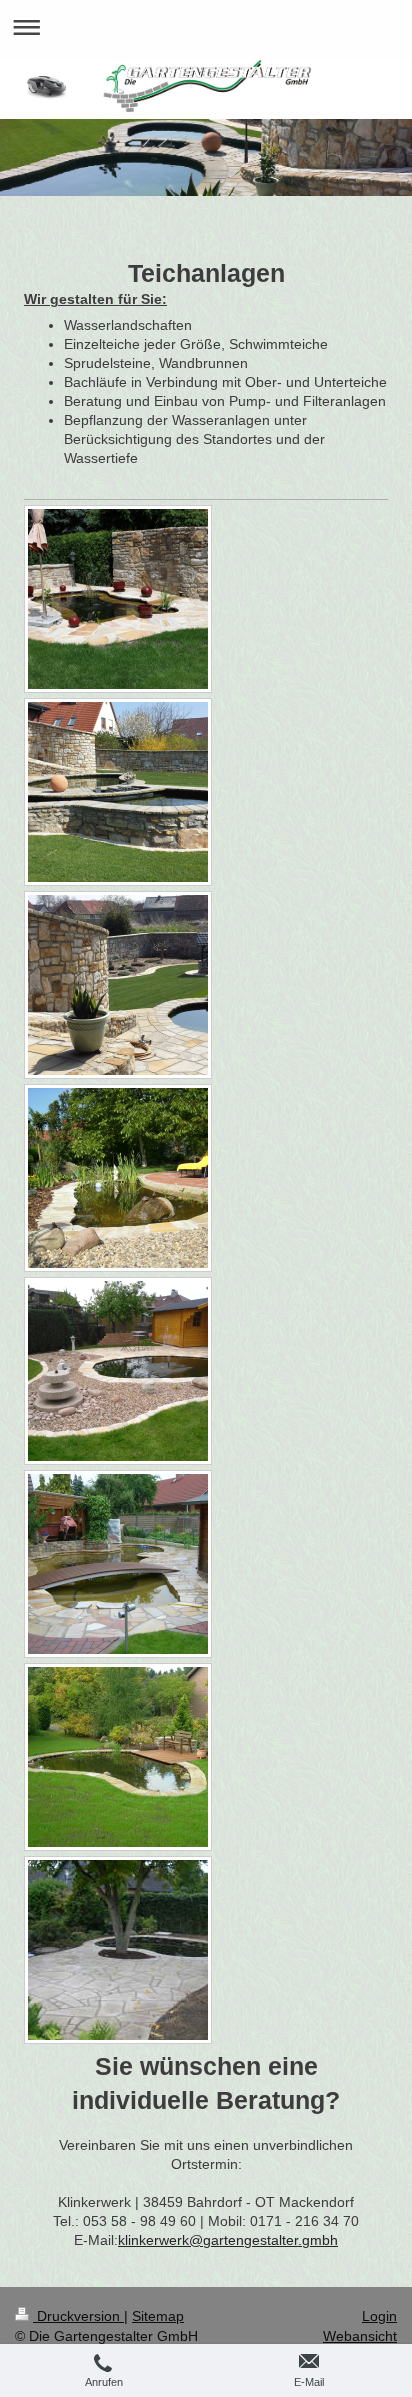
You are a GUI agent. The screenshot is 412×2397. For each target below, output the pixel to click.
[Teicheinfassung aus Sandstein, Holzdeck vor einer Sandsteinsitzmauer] (118, 1757)
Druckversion (78, 2316)
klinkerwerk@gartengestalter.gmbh (228, 2240)
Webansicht (360, 2336)
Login (379, 2316)
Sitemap (158, 2316)
